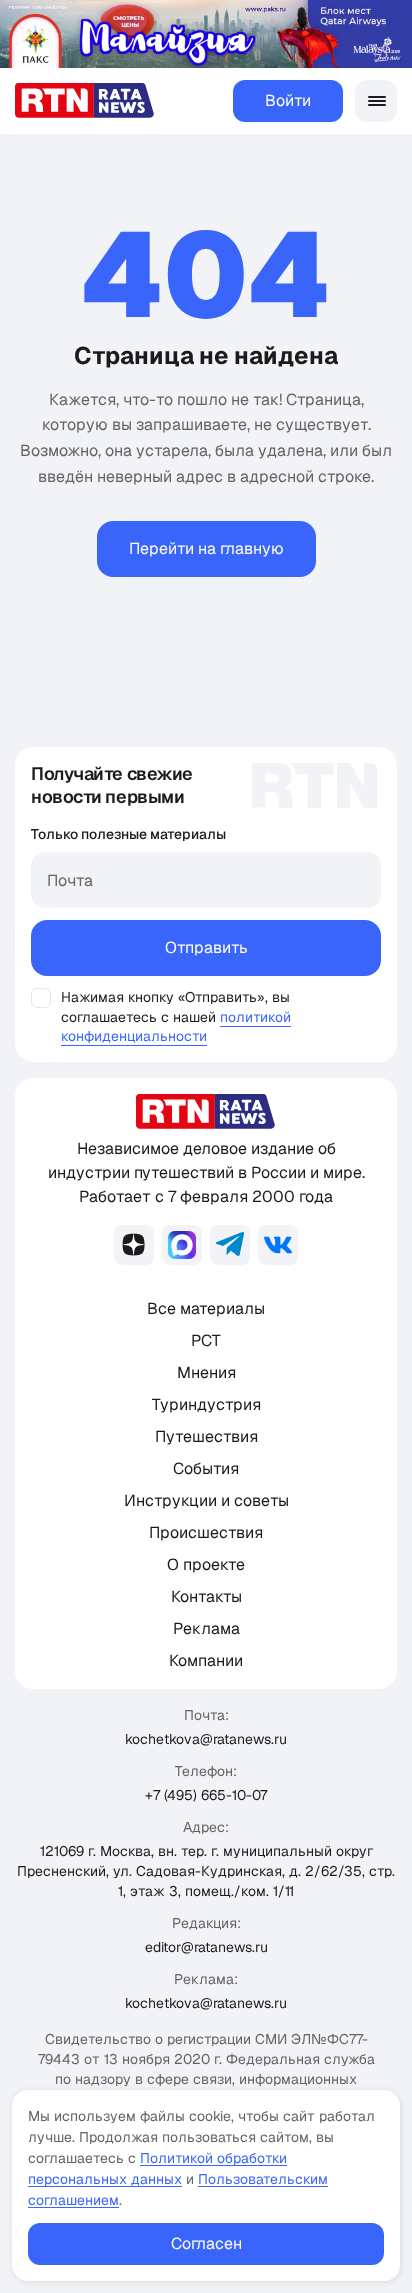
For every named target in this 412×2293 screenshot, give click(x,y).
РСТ (206, 1340)
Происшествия (206, 1532)
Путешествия (206, 1436)
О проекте (206, 1564)
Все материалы (206, 1308)
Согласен (206, 2243)
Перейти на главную (206, 548)
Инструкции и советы (206, 1500)
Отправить (206, 947)
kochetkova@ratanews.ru (206, 1739)
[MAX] (182, 1245)
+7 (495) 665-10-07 (206, 1795)
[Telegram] (230, 1245)
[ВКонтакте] (278, 1245)
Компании (206, 1660)
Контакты (206, 1596)
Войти (288, 100)
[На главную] (85, 100)
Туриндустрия (206, 1404)
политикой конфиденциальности (176, 1026)
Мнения (206, 1372)
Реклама (206, 1628)
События (206, 1468)
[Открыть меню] (376, 101)
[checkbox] (41, 998)
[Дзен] (134, 1245)
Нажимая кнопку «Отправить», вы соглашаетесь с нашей (175, 1006)
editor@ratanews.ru (206, 1947)
